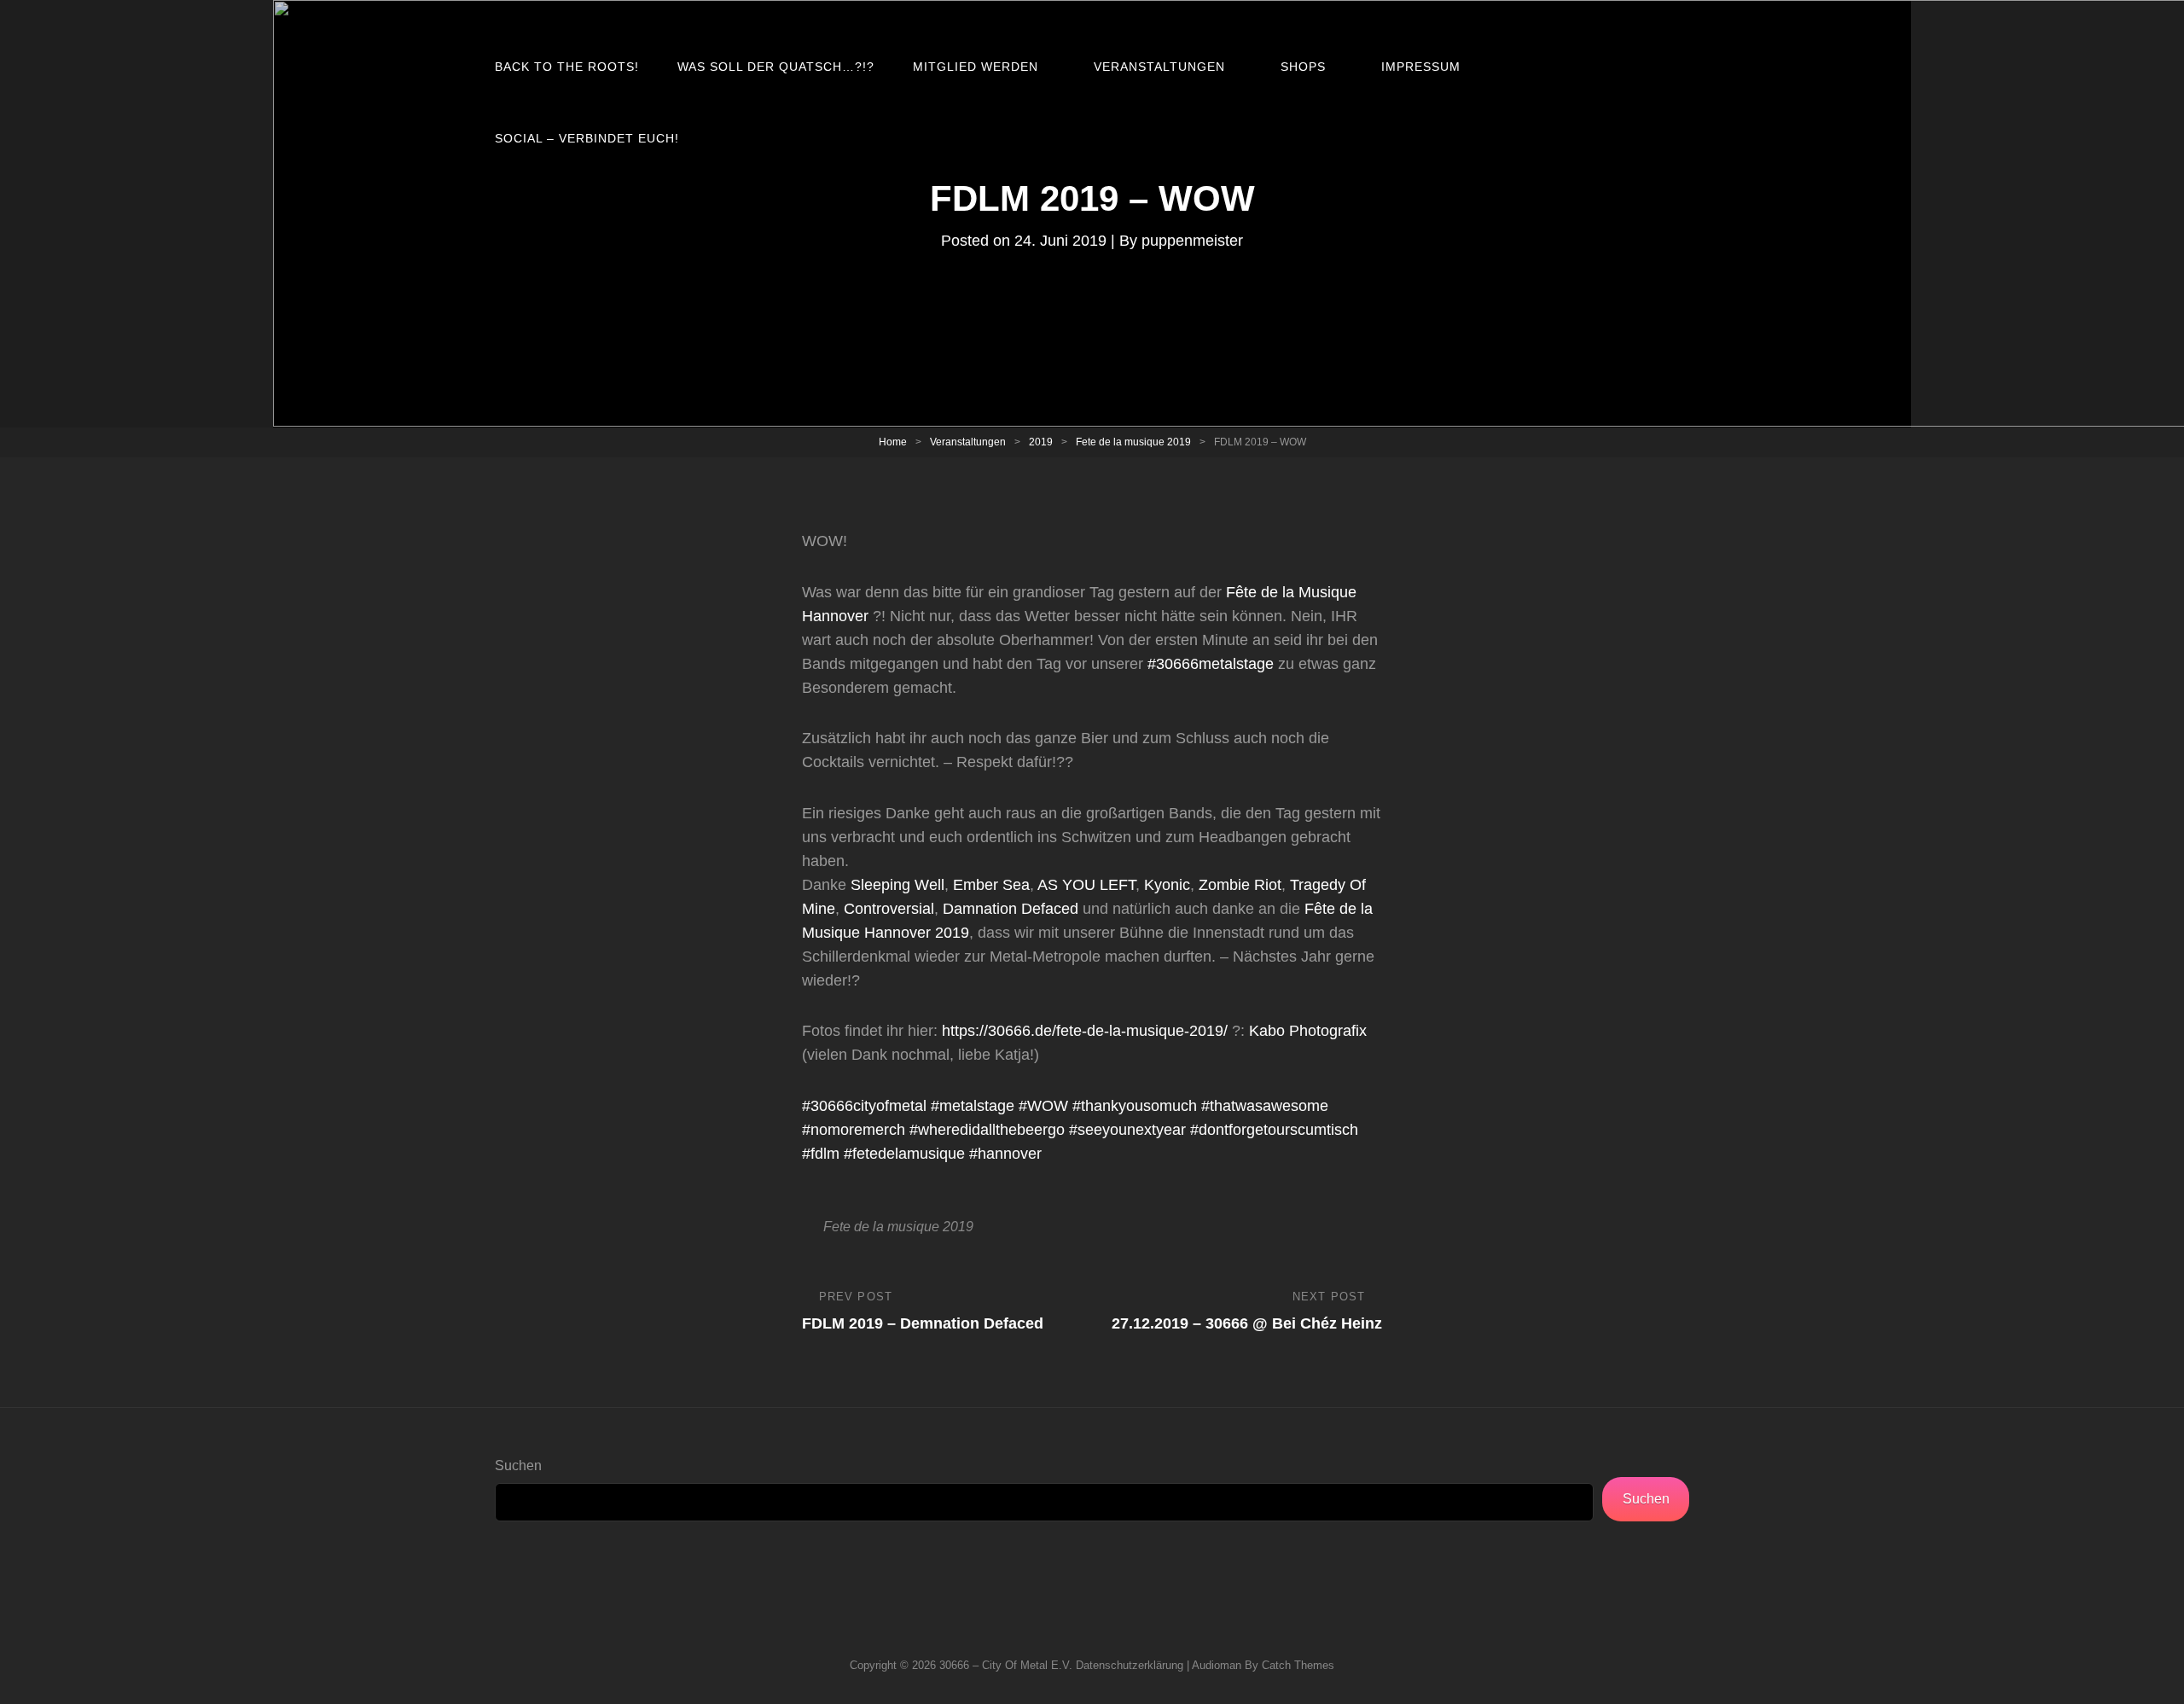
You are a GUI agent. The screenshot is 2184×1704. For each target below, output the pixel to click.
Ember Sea (991, 885)
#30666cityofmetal (864, 1106)
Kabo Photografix (1308, 1031)
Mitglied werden (976, 67)
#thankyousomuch (1135, 1106)
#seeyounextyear (1127, 1130)
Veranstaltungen (1159, 67)
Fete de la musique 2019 (1133, 442)
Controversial (889, 909)
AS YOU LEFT (1086, 885)
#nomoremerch (854, 1130)
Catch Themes (1298, 1665)
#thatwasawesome (1265, 1106)
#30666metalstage (1211, 664)
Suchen (518, 1466)
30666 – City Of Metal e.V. (1006, 1665)
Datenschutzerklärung (1130, 1665)
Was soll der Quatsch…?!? (776, 67)
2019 (1041, 442)
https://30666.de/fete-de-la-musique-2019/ (1085, 1031)
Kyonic (1167, 885)
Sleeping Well (897, 885)
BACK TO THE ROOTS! (567, 67)
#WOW (1043, 1106)
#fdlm (821, 1154)
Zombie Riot (1240, 885)
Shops (1303, 67)
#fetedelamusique (904, 1154)
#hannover (1005, 1154)
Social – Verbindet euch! (587, 138)
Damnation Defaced (1011, 909)
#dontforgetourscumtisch (1274, 1130)
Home (893, 442)
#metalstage (973, 1106)
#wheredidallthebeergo (987, 1130)
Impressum (1421, 67)
